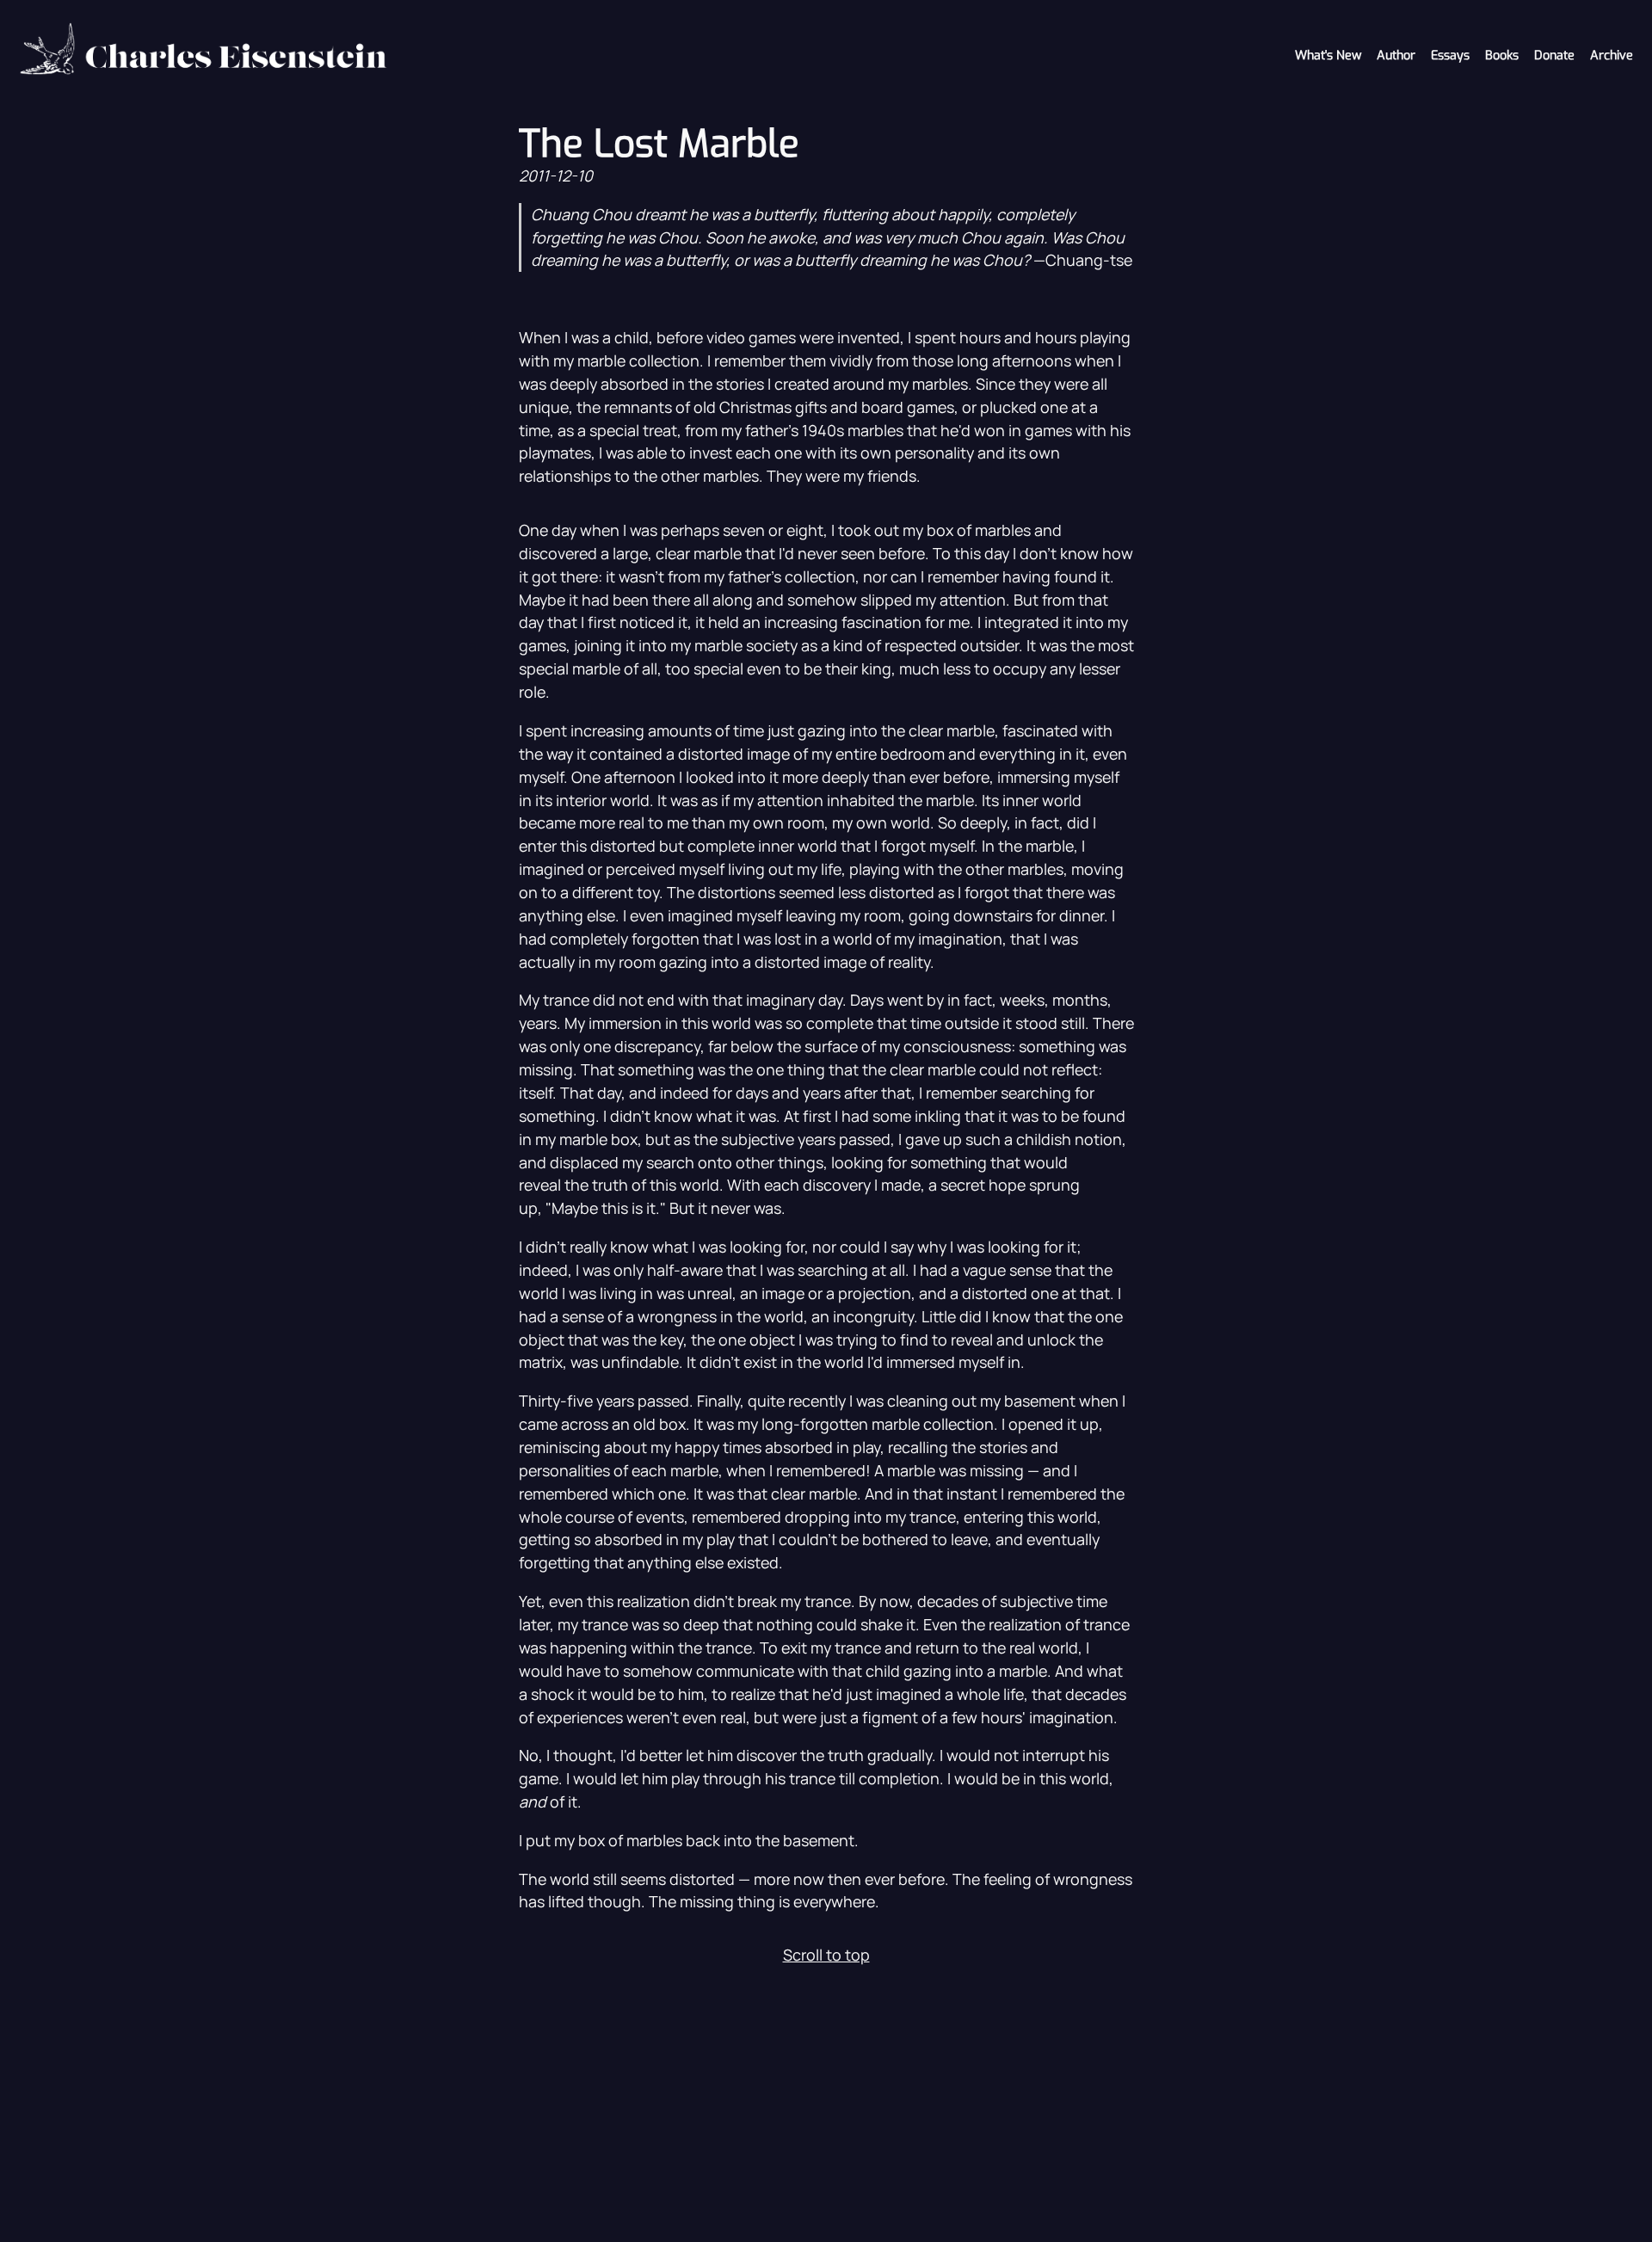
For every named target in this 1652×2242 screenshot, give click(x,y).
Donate (1554, 55)
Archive (1612, 55)
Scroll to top (826, 1955)
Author (1396, 55)
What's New (1328, 55)
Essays (1450, 55)
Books (1502, 55)
